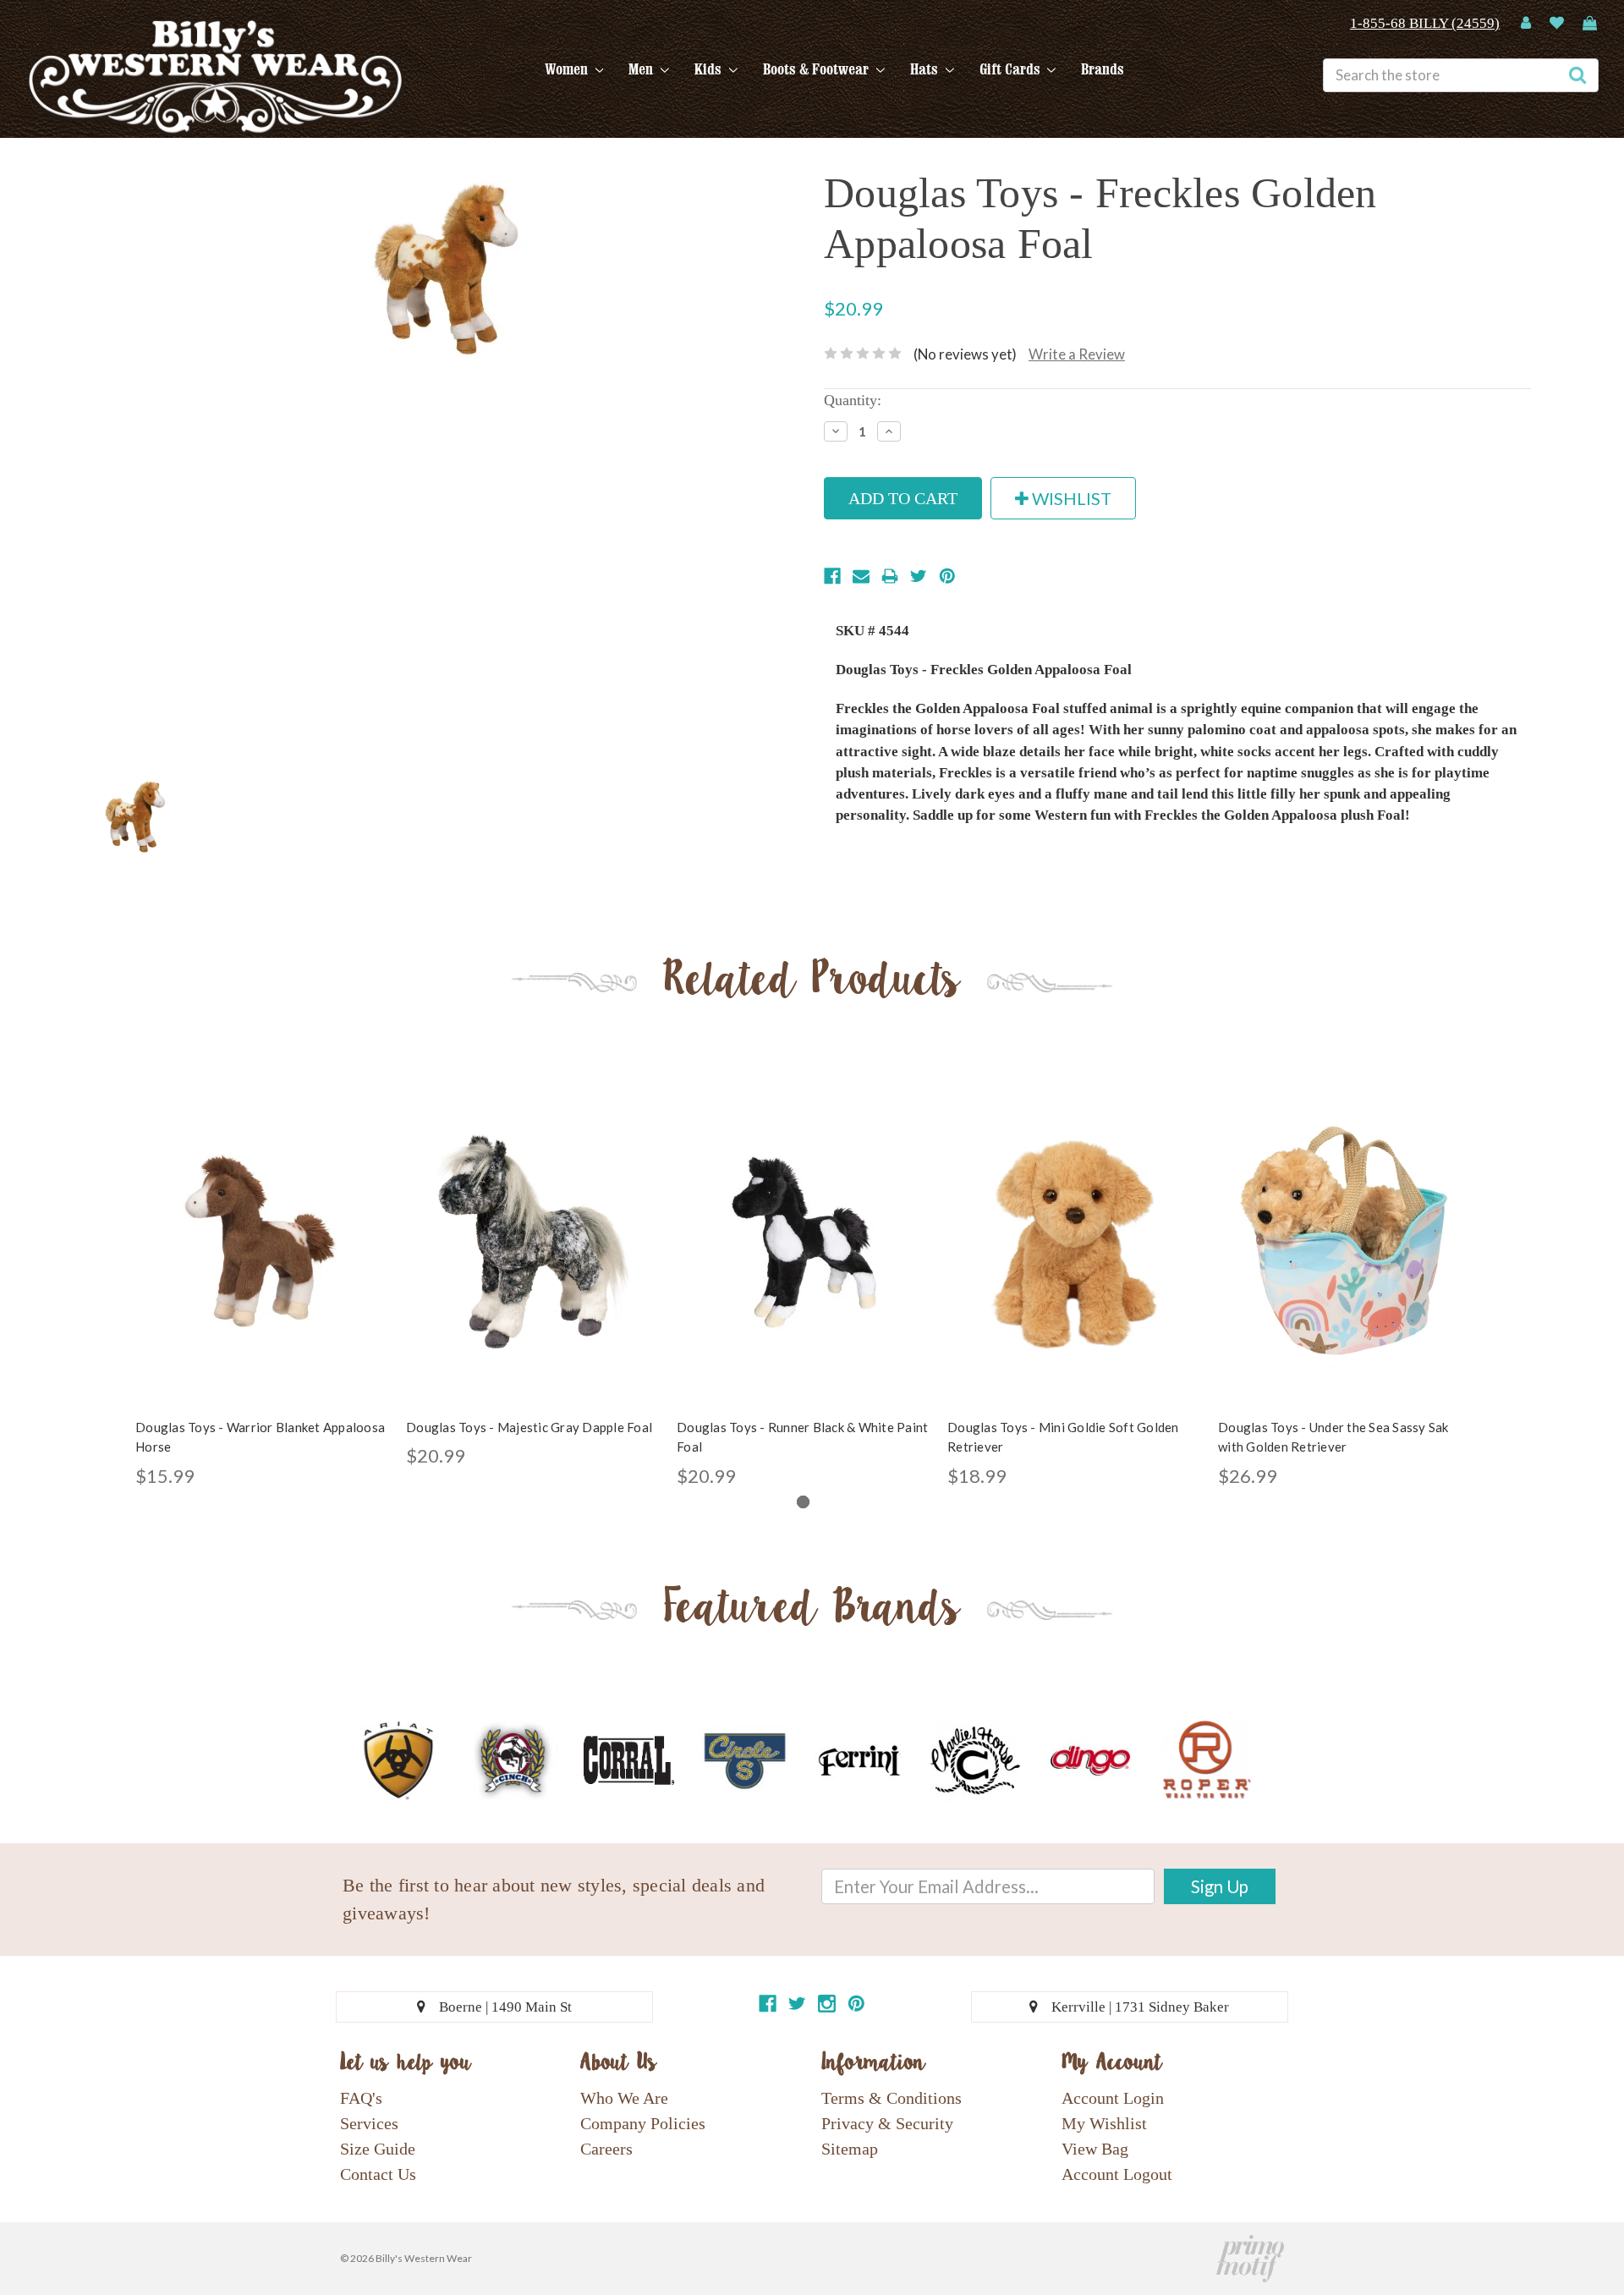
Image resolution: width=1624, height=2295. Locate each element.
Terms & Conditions (892, 2098)
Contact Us (378, 2174)
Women (568, 69)
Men (642, 69)
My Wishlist (1104, 2123)
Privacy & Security (887, 2123)
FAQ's (361, 2098)
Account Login (1113, 2098)
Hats (926, 69)
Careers (606, 2149)
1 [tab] (803, 1502)
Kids (710, 69)
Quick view (262, 1227)
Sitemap (850, 2149)
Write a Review (1077, 354)
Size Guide (378, 2149)
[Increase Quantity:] (889, 431)
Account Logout (1117, 2174)
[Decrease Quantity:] (836, 431)
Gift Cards (1012, 69)
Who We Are (624, 2098)
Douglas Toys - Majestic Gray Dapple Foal (529, 1427)
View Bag (1095, 2149)
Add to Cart (262, 1256)
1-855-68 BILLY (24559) (1425, 23)
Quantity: (853, 400)
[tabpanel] (262, 1283)
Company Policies (643, 2123)
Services (369, 2123)
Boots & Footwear (817, 69)
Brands (1103, 69)
